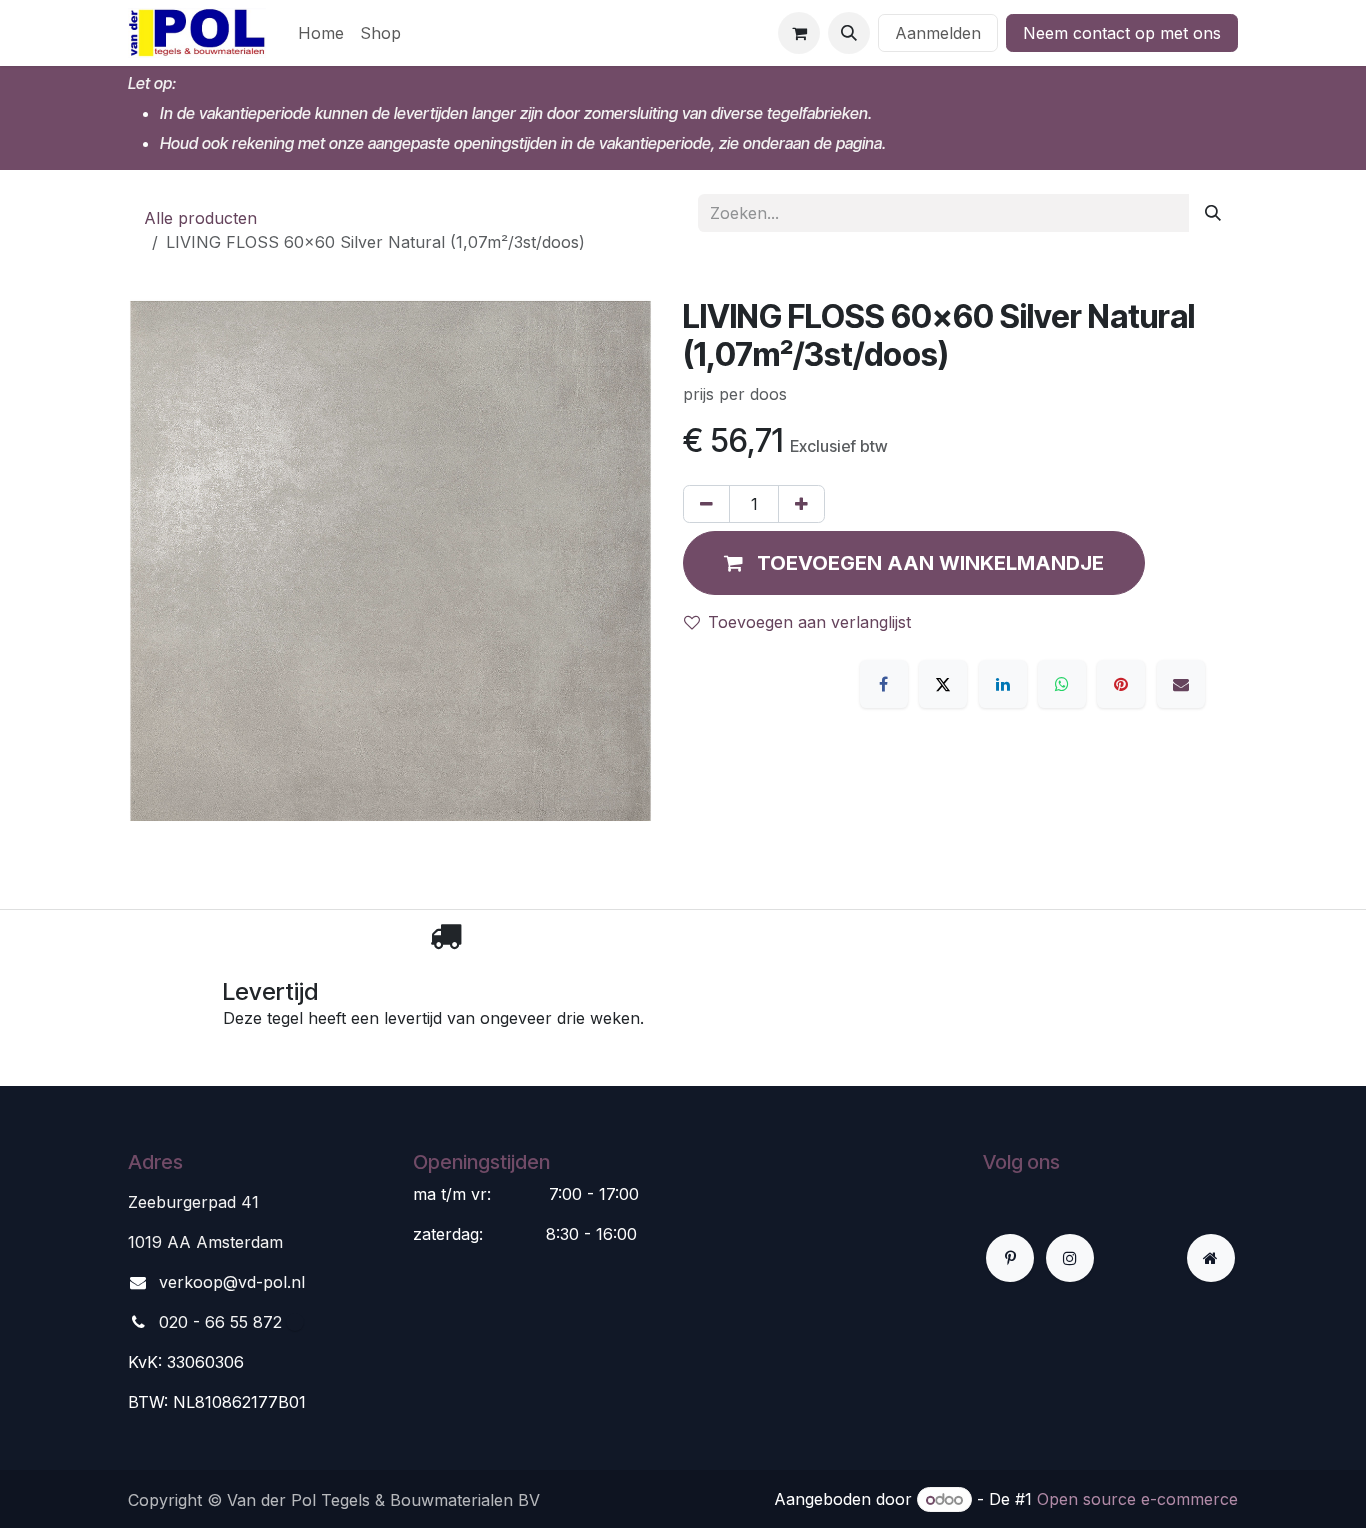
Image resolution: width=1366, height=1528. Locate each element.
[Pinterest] (1121, 684)
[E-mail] (1181, 684)
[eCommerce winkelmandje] (799, 33)
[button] (849, 33)
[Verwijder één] (706, 504)
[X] (943, 684)
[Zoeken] (1213, 213)
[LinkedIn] (1003, 684)
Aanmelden (938, 33)
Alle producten (200, 218)
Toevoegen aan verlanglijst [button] (809, 622)
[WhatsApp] (1062, 684)
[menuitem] (321, 33)
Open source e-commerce (1137, 1499)
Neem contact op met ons (1122, 33)
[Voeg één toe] (801, 504)
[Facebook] (884, 684)
